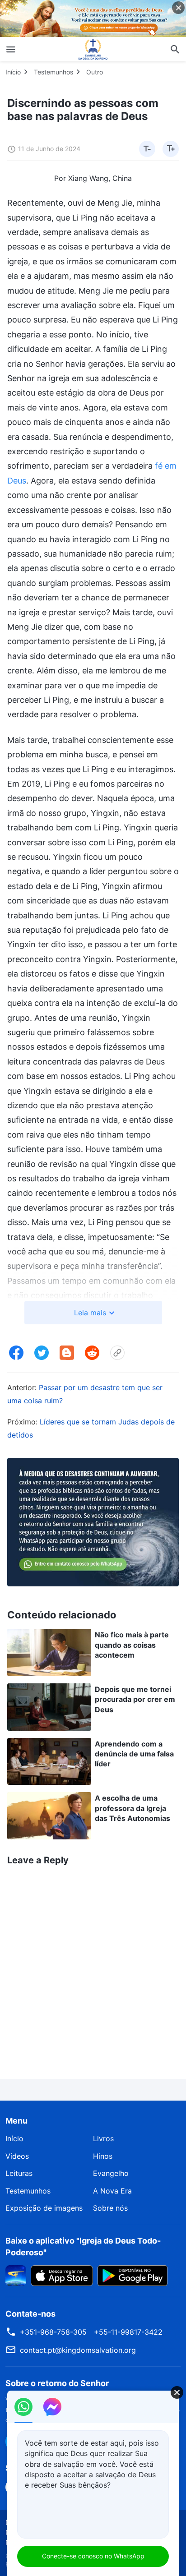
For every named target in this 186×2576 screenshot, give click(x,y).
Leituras (19, 2173)
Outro (95, 72)
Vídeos (17, 2156)
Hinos (103, 2156)
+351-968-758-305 (53, 2332)
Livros (103, 2138)
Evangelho (111, 2173)
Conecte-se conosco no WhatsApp (93, 2556)
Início (13, 72)
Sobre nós (110, 2208)
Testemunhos (53, 72)
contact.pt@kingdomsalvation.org (78, 2350)
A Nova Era (112, 2191)
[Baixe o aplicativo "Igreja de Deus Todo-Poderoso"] (16, 2275)
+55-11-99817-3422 (128, 2332)
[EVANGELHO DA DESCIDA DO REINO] (93, 49)
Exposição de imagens (44, 2208)
